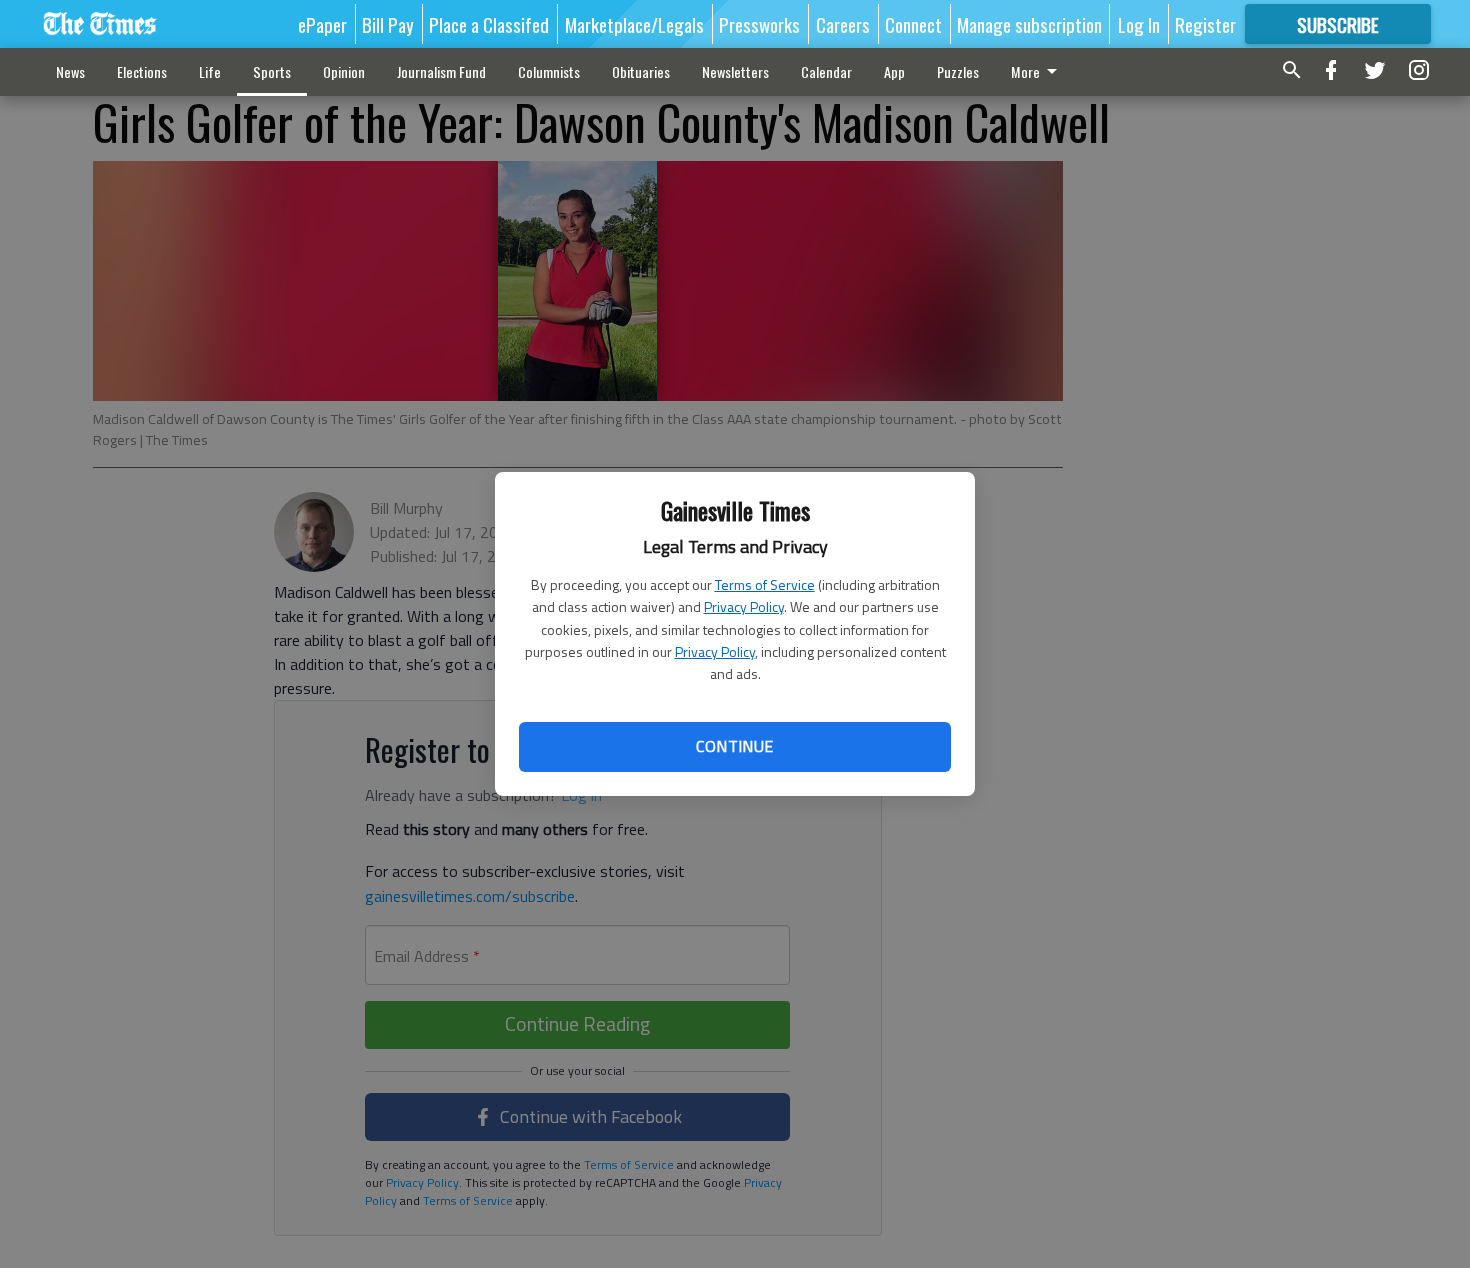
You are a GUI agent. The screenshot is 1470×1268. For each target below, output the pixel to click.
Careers (843, 24)
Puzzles (958, 71)
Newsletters (735, 71)
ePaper (322, 24)
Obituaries (641, 71)
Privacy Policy (744, 606)
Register (1205, 24)
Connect (913, 24)
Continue (734, 746)
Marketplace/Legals (634, 24)
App (894, 71)
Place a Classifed (489, 24)
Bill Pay (388, 24)
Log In (1139, 24)
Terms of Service (765, 584)
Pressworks (759, 24)
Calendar (826, 71)
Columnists (549, 71)
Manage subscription (1029, 24)
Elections (142, 71)
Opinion (344, 71)
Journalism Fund (441, 71)
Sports (272, 71)
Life (210, 71)
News (70, 71)
